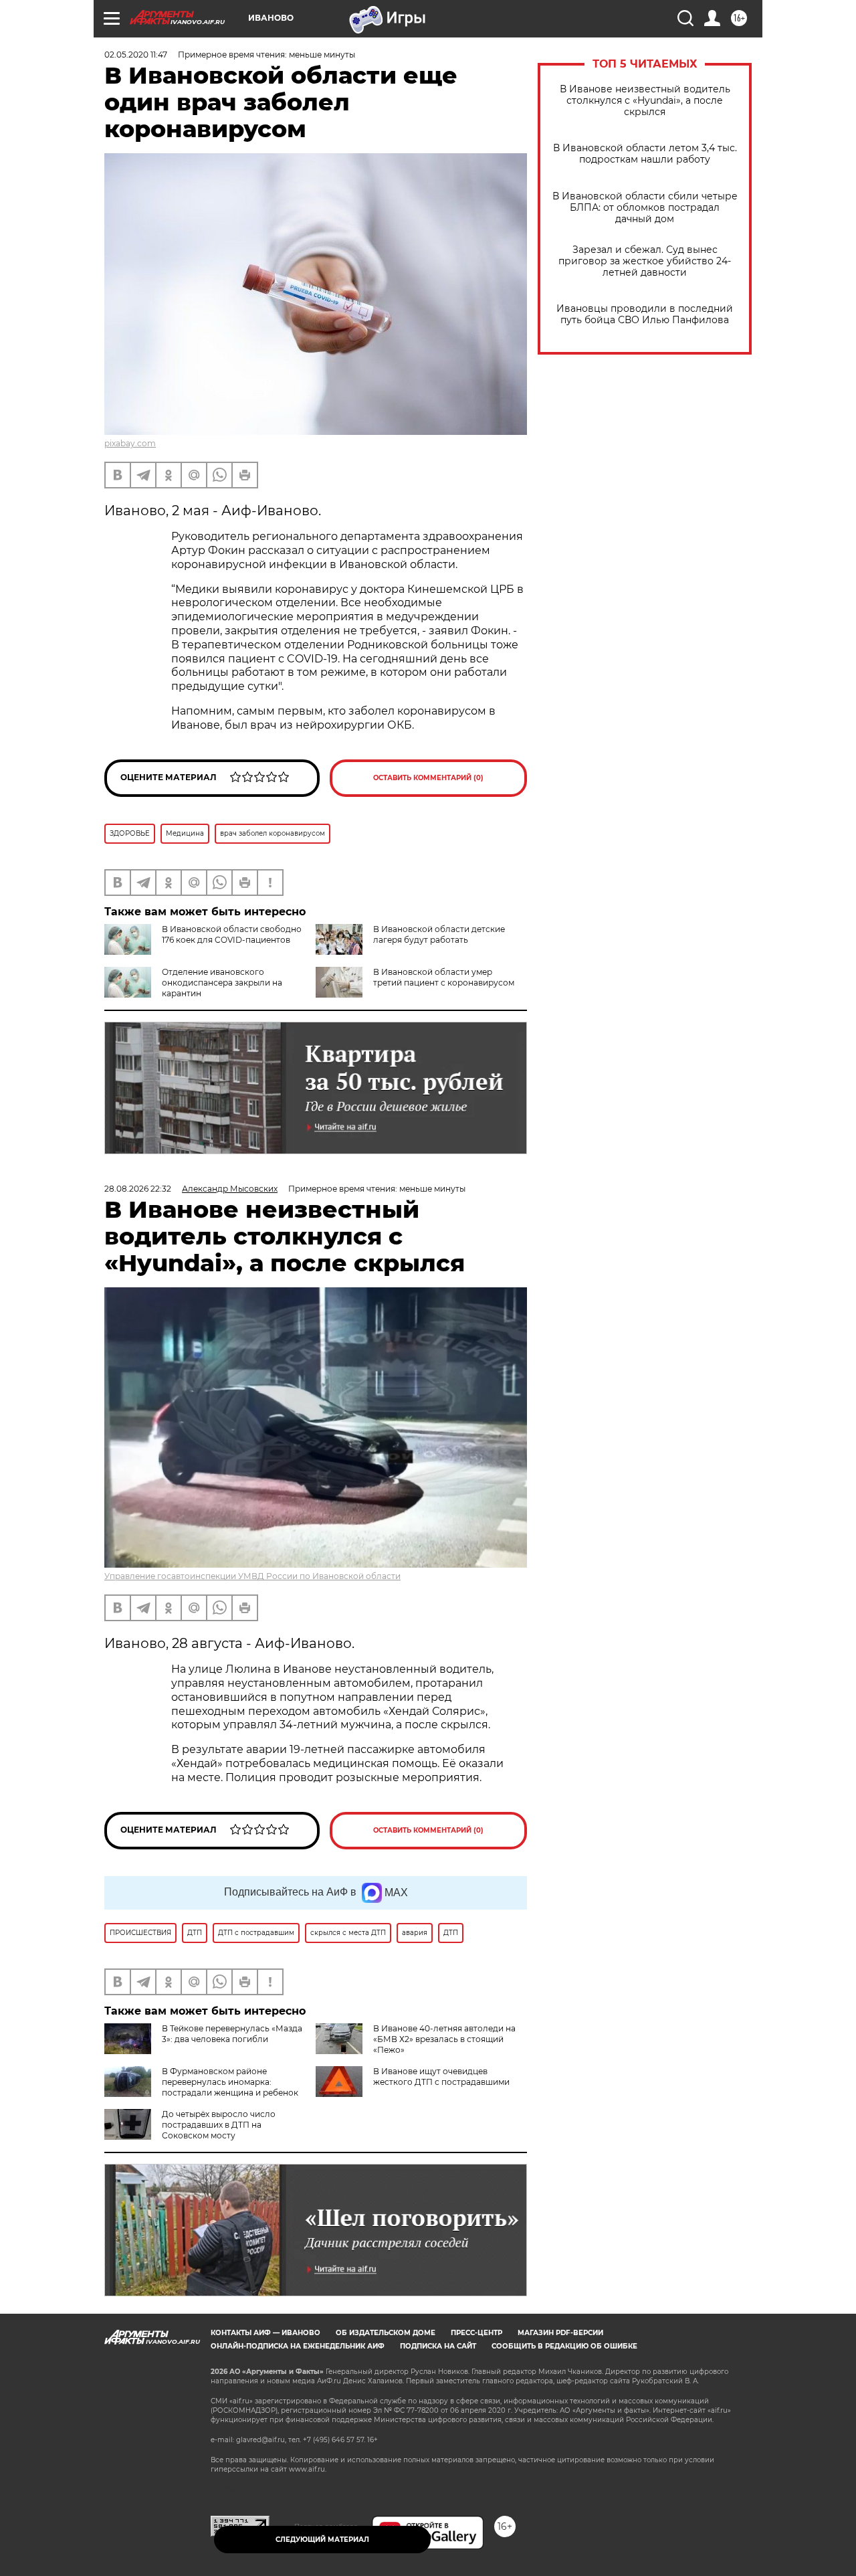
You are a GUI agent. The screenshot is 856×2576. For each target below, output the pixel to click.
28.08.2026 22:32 (138, 1189)
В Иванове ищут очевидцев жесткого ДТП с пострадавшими (441, 2077)
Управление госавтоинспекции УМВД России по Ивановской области (252, 1576)
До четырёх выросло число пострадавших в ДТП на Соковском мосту (219, 2125)
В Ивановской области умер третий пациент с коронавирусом (444, 977)
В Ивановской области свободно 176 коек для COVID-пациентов (232, 934)
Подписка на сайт (438, 2346)
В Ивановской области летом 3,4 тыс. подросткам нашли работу (645, 154)
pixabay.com (130, 443)
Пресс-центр (476, 2333)
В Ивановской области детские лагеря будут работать (439, 934)
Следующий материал (322, 2540)
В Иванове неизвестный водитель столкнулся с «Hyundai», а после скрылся (645, 101)
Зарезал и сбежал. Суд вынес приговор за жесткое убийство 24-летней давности (645, 261)
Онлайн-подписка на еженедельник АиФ (298, 2346)
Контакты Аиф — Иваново (265, 2333)
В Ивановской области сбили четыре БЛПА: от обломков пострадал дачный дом (645, 208)
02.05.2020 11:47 (136, 55)
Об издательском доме (386, 2333)
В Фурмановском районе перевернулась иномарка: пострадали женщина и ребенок (230, 2082)
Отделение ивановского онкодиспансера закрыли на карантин (222, 983)
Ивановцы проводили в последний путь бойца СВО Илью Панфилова (645, 314)
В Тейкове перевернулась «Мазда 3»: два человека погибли (232, 2034)
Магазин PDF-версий (560, 2333)
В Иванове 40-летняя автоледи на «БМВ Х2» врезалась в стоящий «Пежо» (444, 2039)
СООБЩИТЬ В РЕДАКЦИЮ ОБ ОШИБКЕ (564, 2346)
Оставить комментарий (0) (428, 778)
